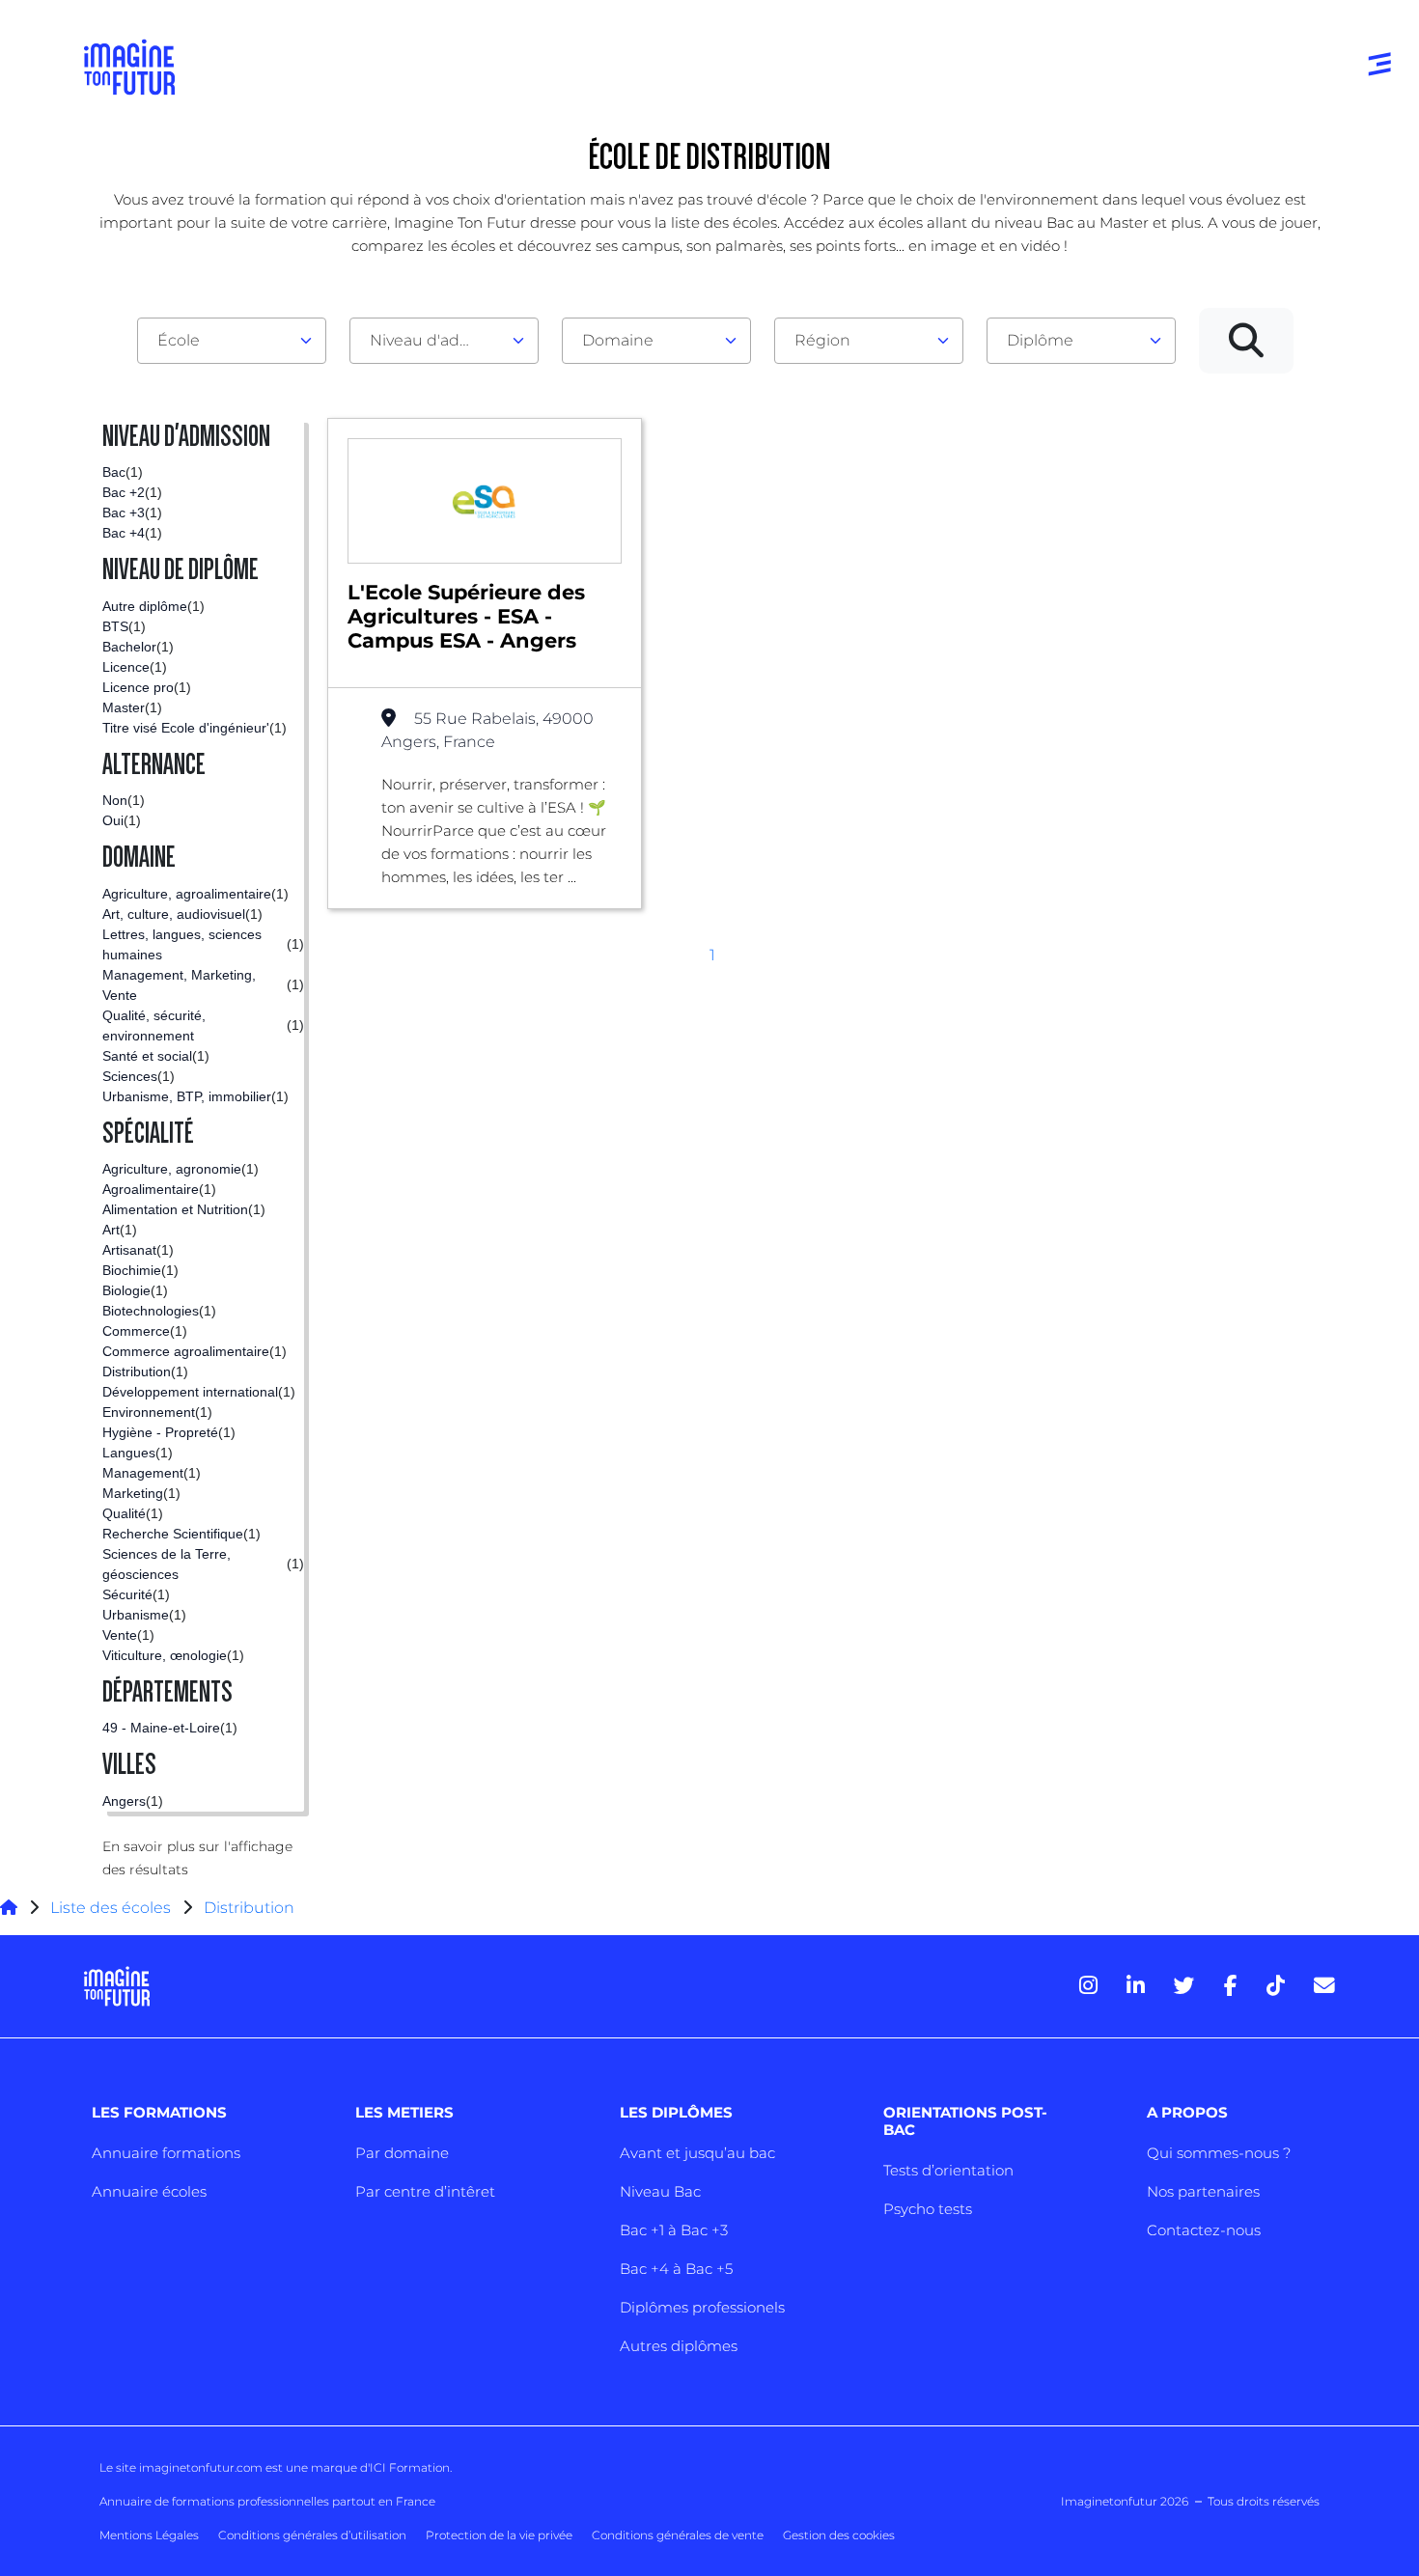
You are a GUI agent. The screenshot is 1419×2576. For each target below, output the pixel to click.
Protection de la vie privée (499, 2535)
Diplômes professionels (702, 2307)
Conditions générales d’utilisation (312, 2535)
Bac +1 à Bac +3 (674, 2230)
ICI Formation (410, 2467)
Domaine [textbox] (618, 340)
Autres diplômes (679, 2346)
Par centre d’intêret (425, 2191)
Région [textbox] (822, 340)
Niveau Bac (660, 2191)
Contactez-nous (1204, 2230)
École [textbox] (179, 340)
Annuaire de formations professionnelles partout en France (267, 2501)
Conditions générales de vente (678, 2535)
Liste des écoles (111, 1908)
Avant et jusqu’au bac (697, 2153)
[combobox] (232, 341)
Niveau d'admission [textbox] (436, 340)
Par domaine (402, 2153)
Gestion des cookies (839, 2535)
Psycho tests (928, 2209)
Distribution (249, 1908)
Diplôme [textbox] (1040, 340)
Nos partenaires (1203, 2191)
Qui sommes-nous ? (1219, 2153)
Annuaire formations (166, 2153)
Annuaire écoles (149, 2191)
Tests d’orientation (948, 2170)
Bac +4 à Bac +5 (676, 2269)
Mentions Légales (149, 2535)
